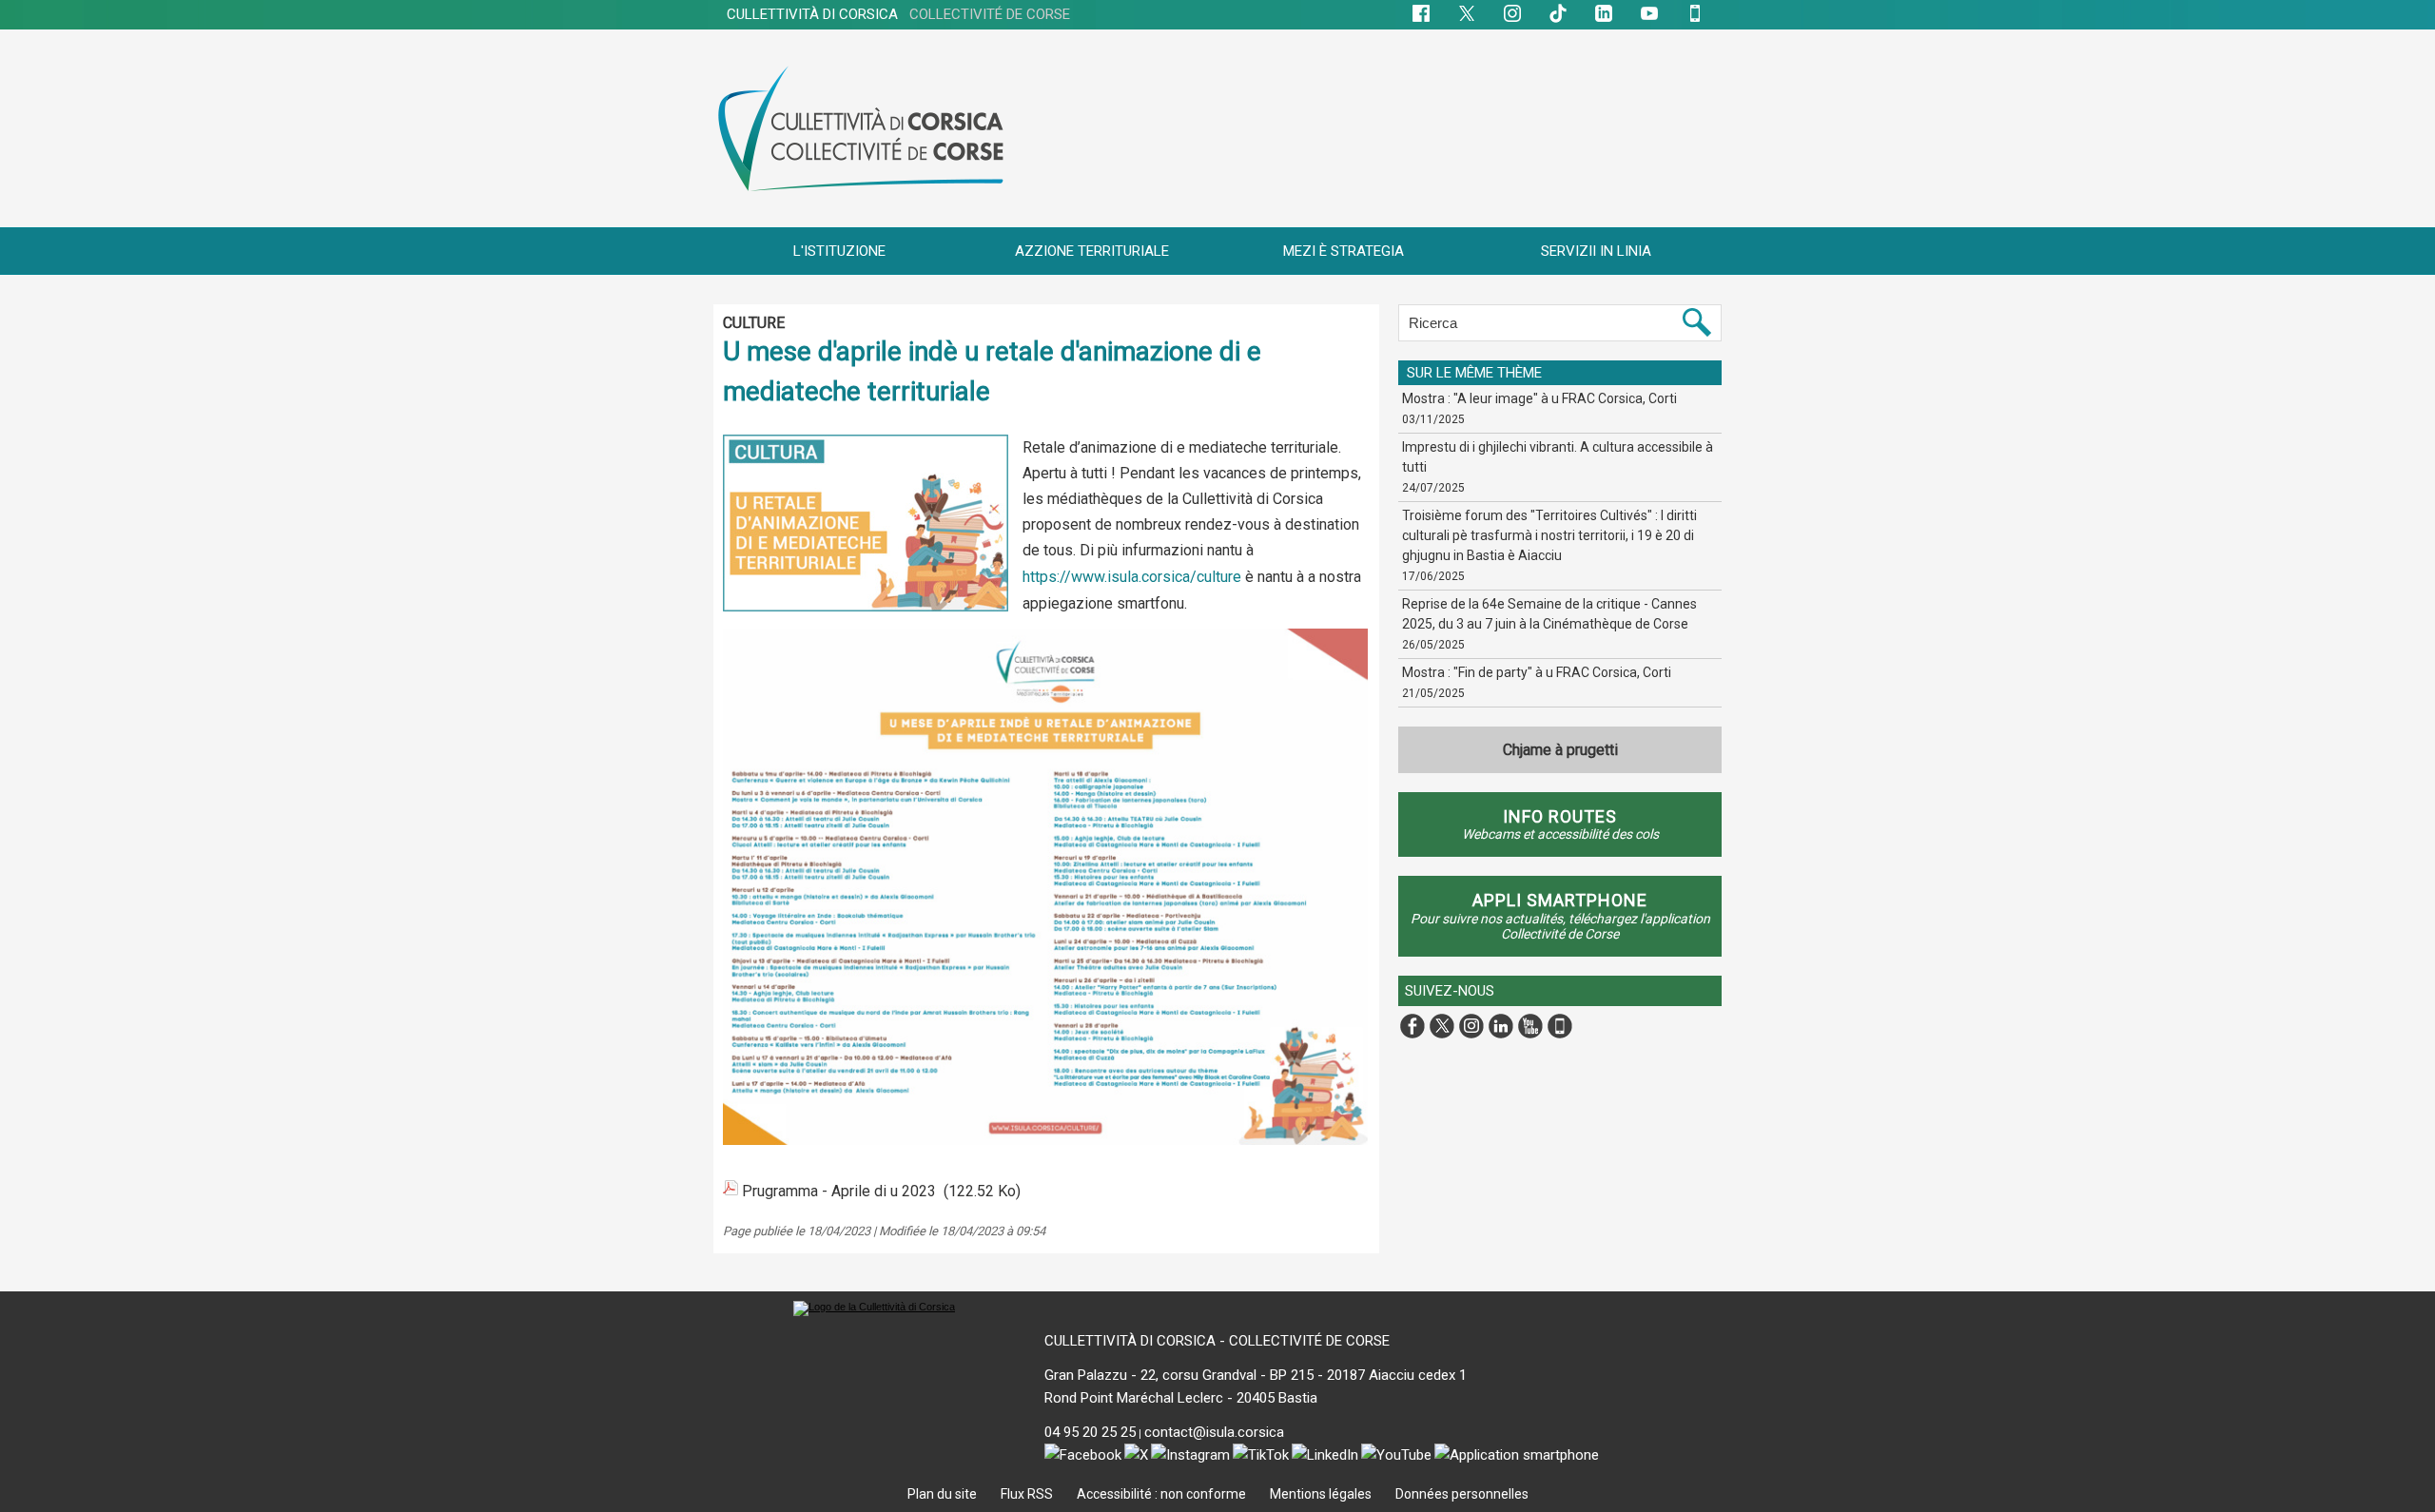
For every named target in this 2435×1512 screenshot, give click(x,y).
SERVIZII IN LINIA (1596, 251)
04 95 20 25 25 (1090, 1432)
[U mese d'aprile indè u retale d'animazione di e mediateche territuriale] (866, 440)
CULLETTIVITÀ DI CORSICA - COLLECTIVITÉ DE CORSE (1217, 1341)
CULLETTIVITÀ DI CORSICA (898, 14)
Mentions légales (1322, 1494)
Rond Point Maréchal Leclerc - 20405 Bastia (1181, 1398)
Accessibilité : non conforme (1163, 1494)
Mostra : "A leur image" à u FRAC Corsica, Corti (1539, 398)
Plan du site (944, 1494)
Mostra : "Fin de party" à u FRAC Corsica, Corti (1537, 672)
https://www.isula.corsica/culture (1132, 577)
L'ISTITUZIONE (839, 251)
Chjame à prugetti (1560, 750)
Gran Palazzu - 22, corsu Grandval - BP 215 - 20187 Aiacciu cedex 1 (1256, 1375)
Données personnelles (1462, 1494)
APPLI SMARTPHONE (1560, 900)
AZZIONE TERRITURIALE (1092, 251)
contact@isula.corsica (1214, 1432)
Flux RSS (1028, 1494)
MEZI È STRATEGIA (1344, 251)
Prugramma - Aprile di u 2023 (839, 1191)
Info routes (1560, 816)
